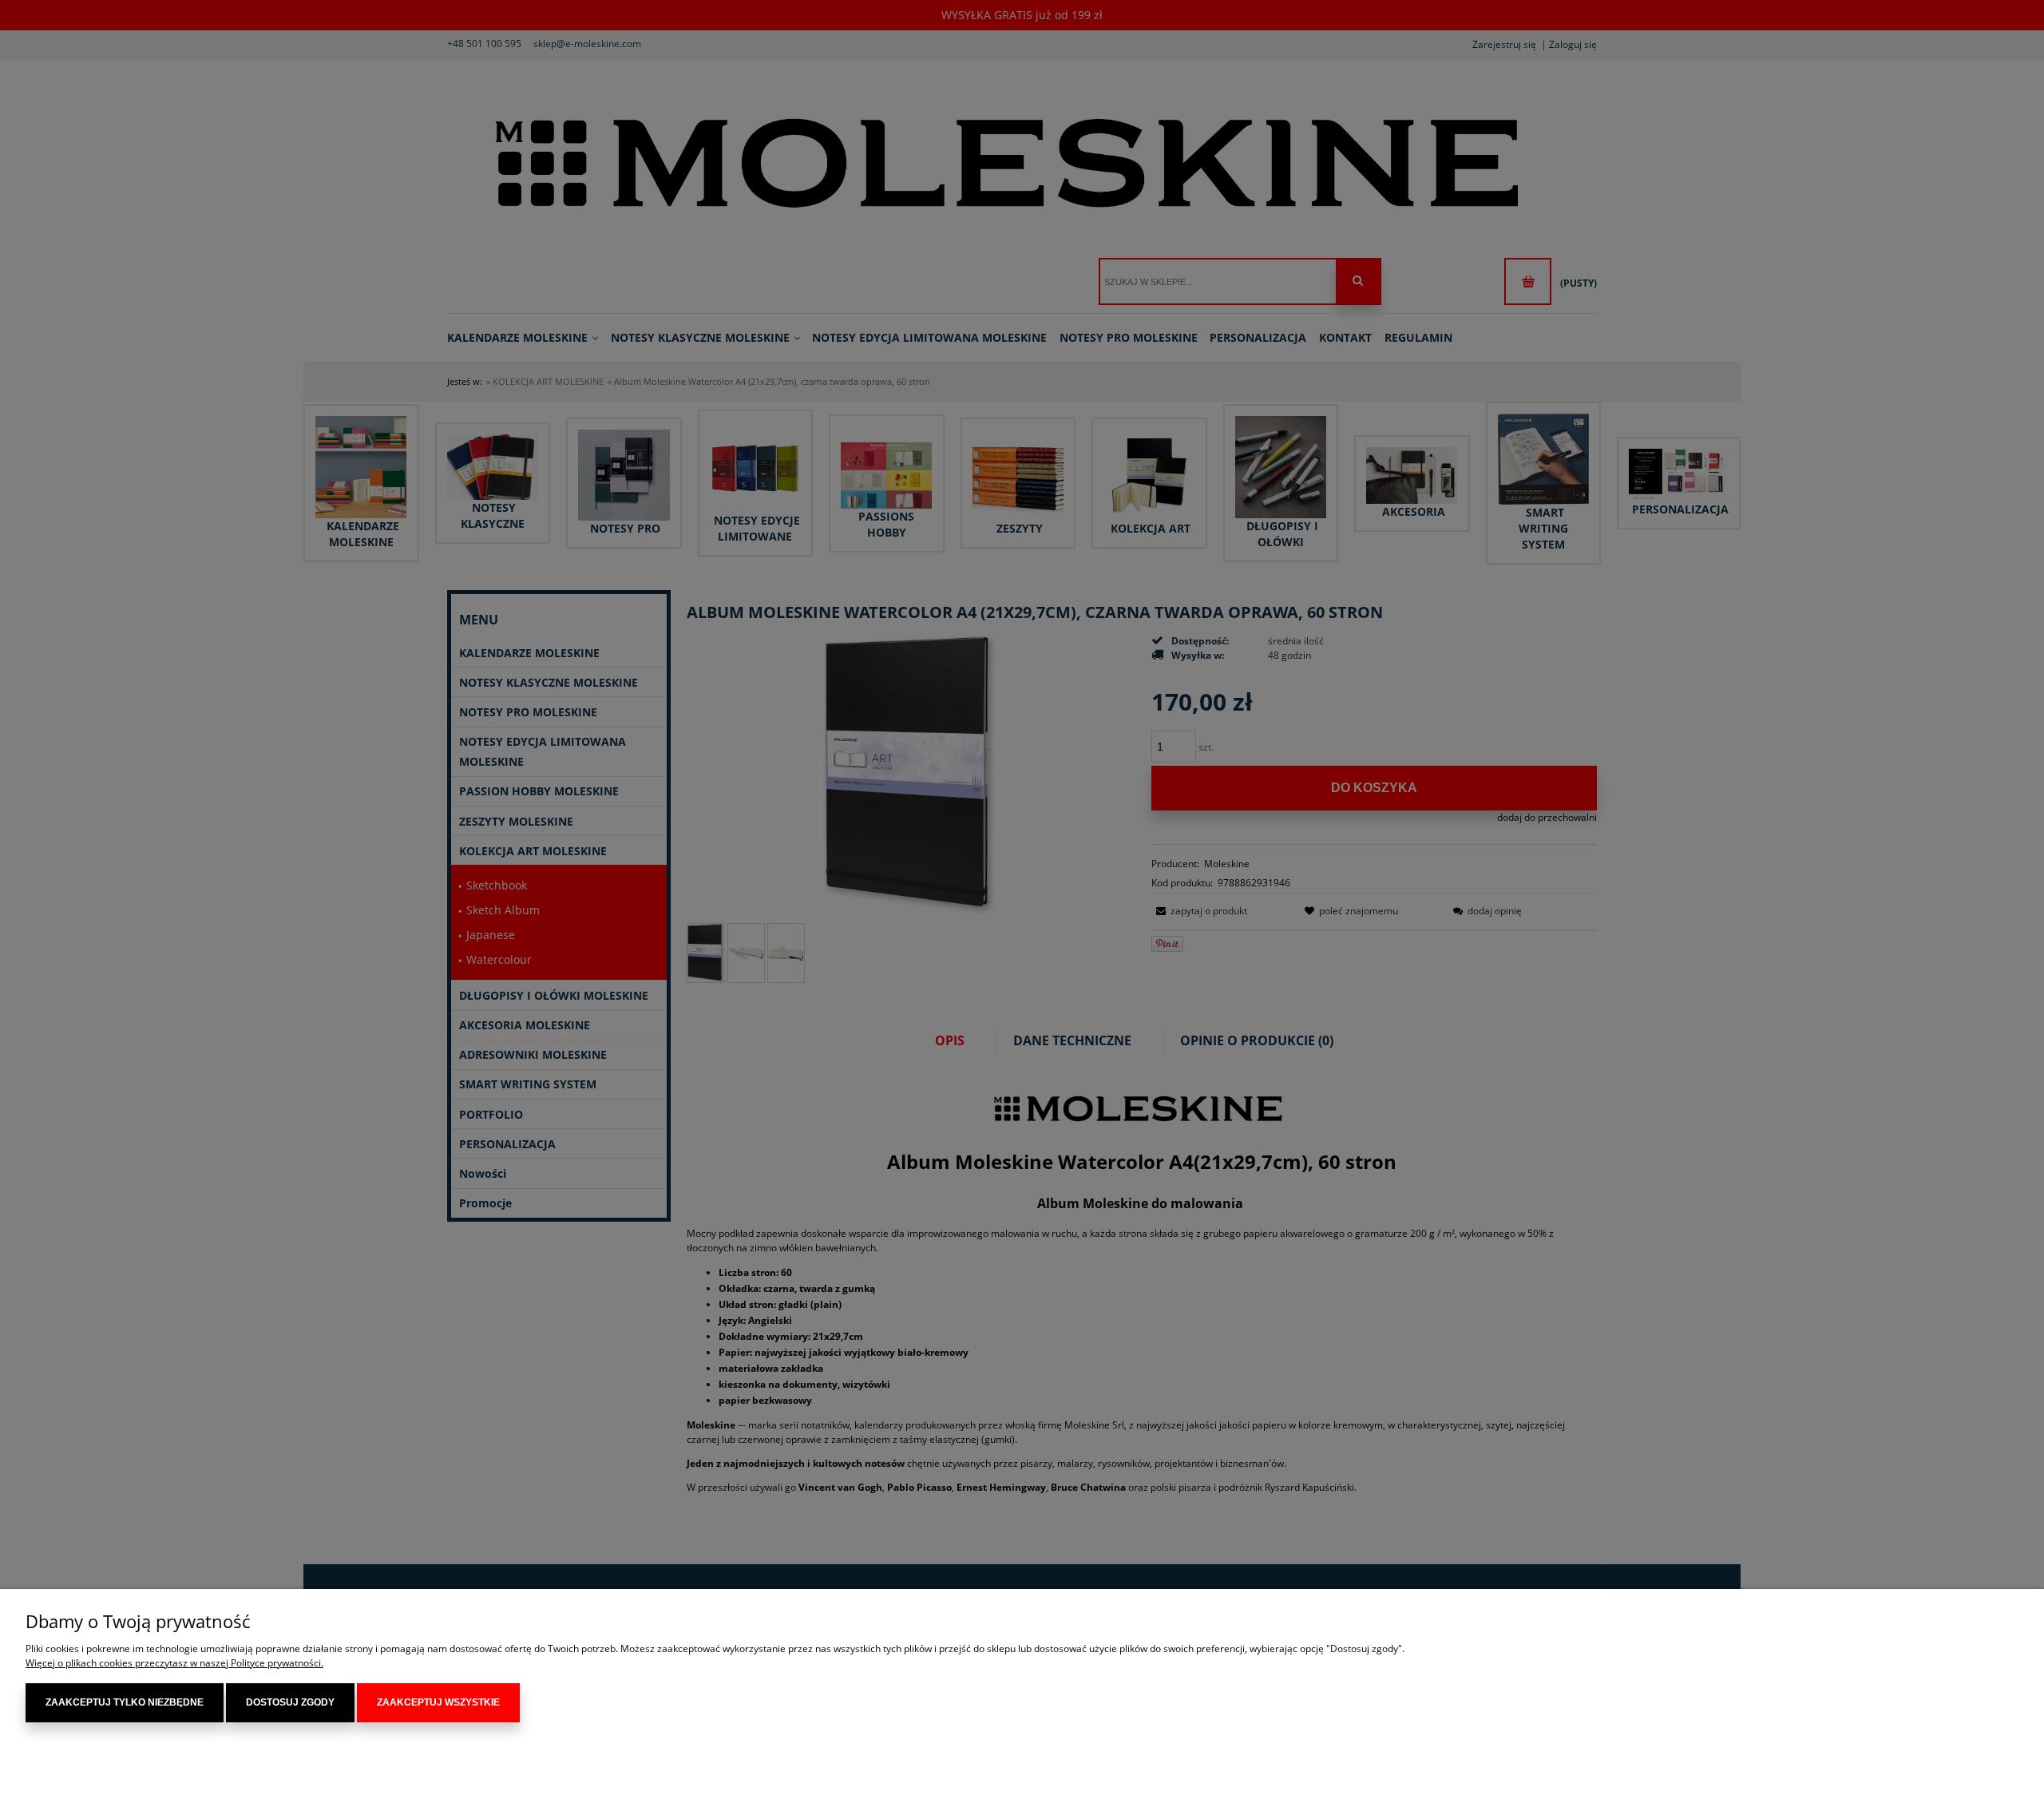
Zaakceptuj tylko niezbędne (125, 1702)
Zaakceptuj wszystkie (438, 1702)
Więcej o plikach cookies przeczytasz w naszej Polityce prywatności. (174, 1663)
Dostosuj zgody (290, 1702)
